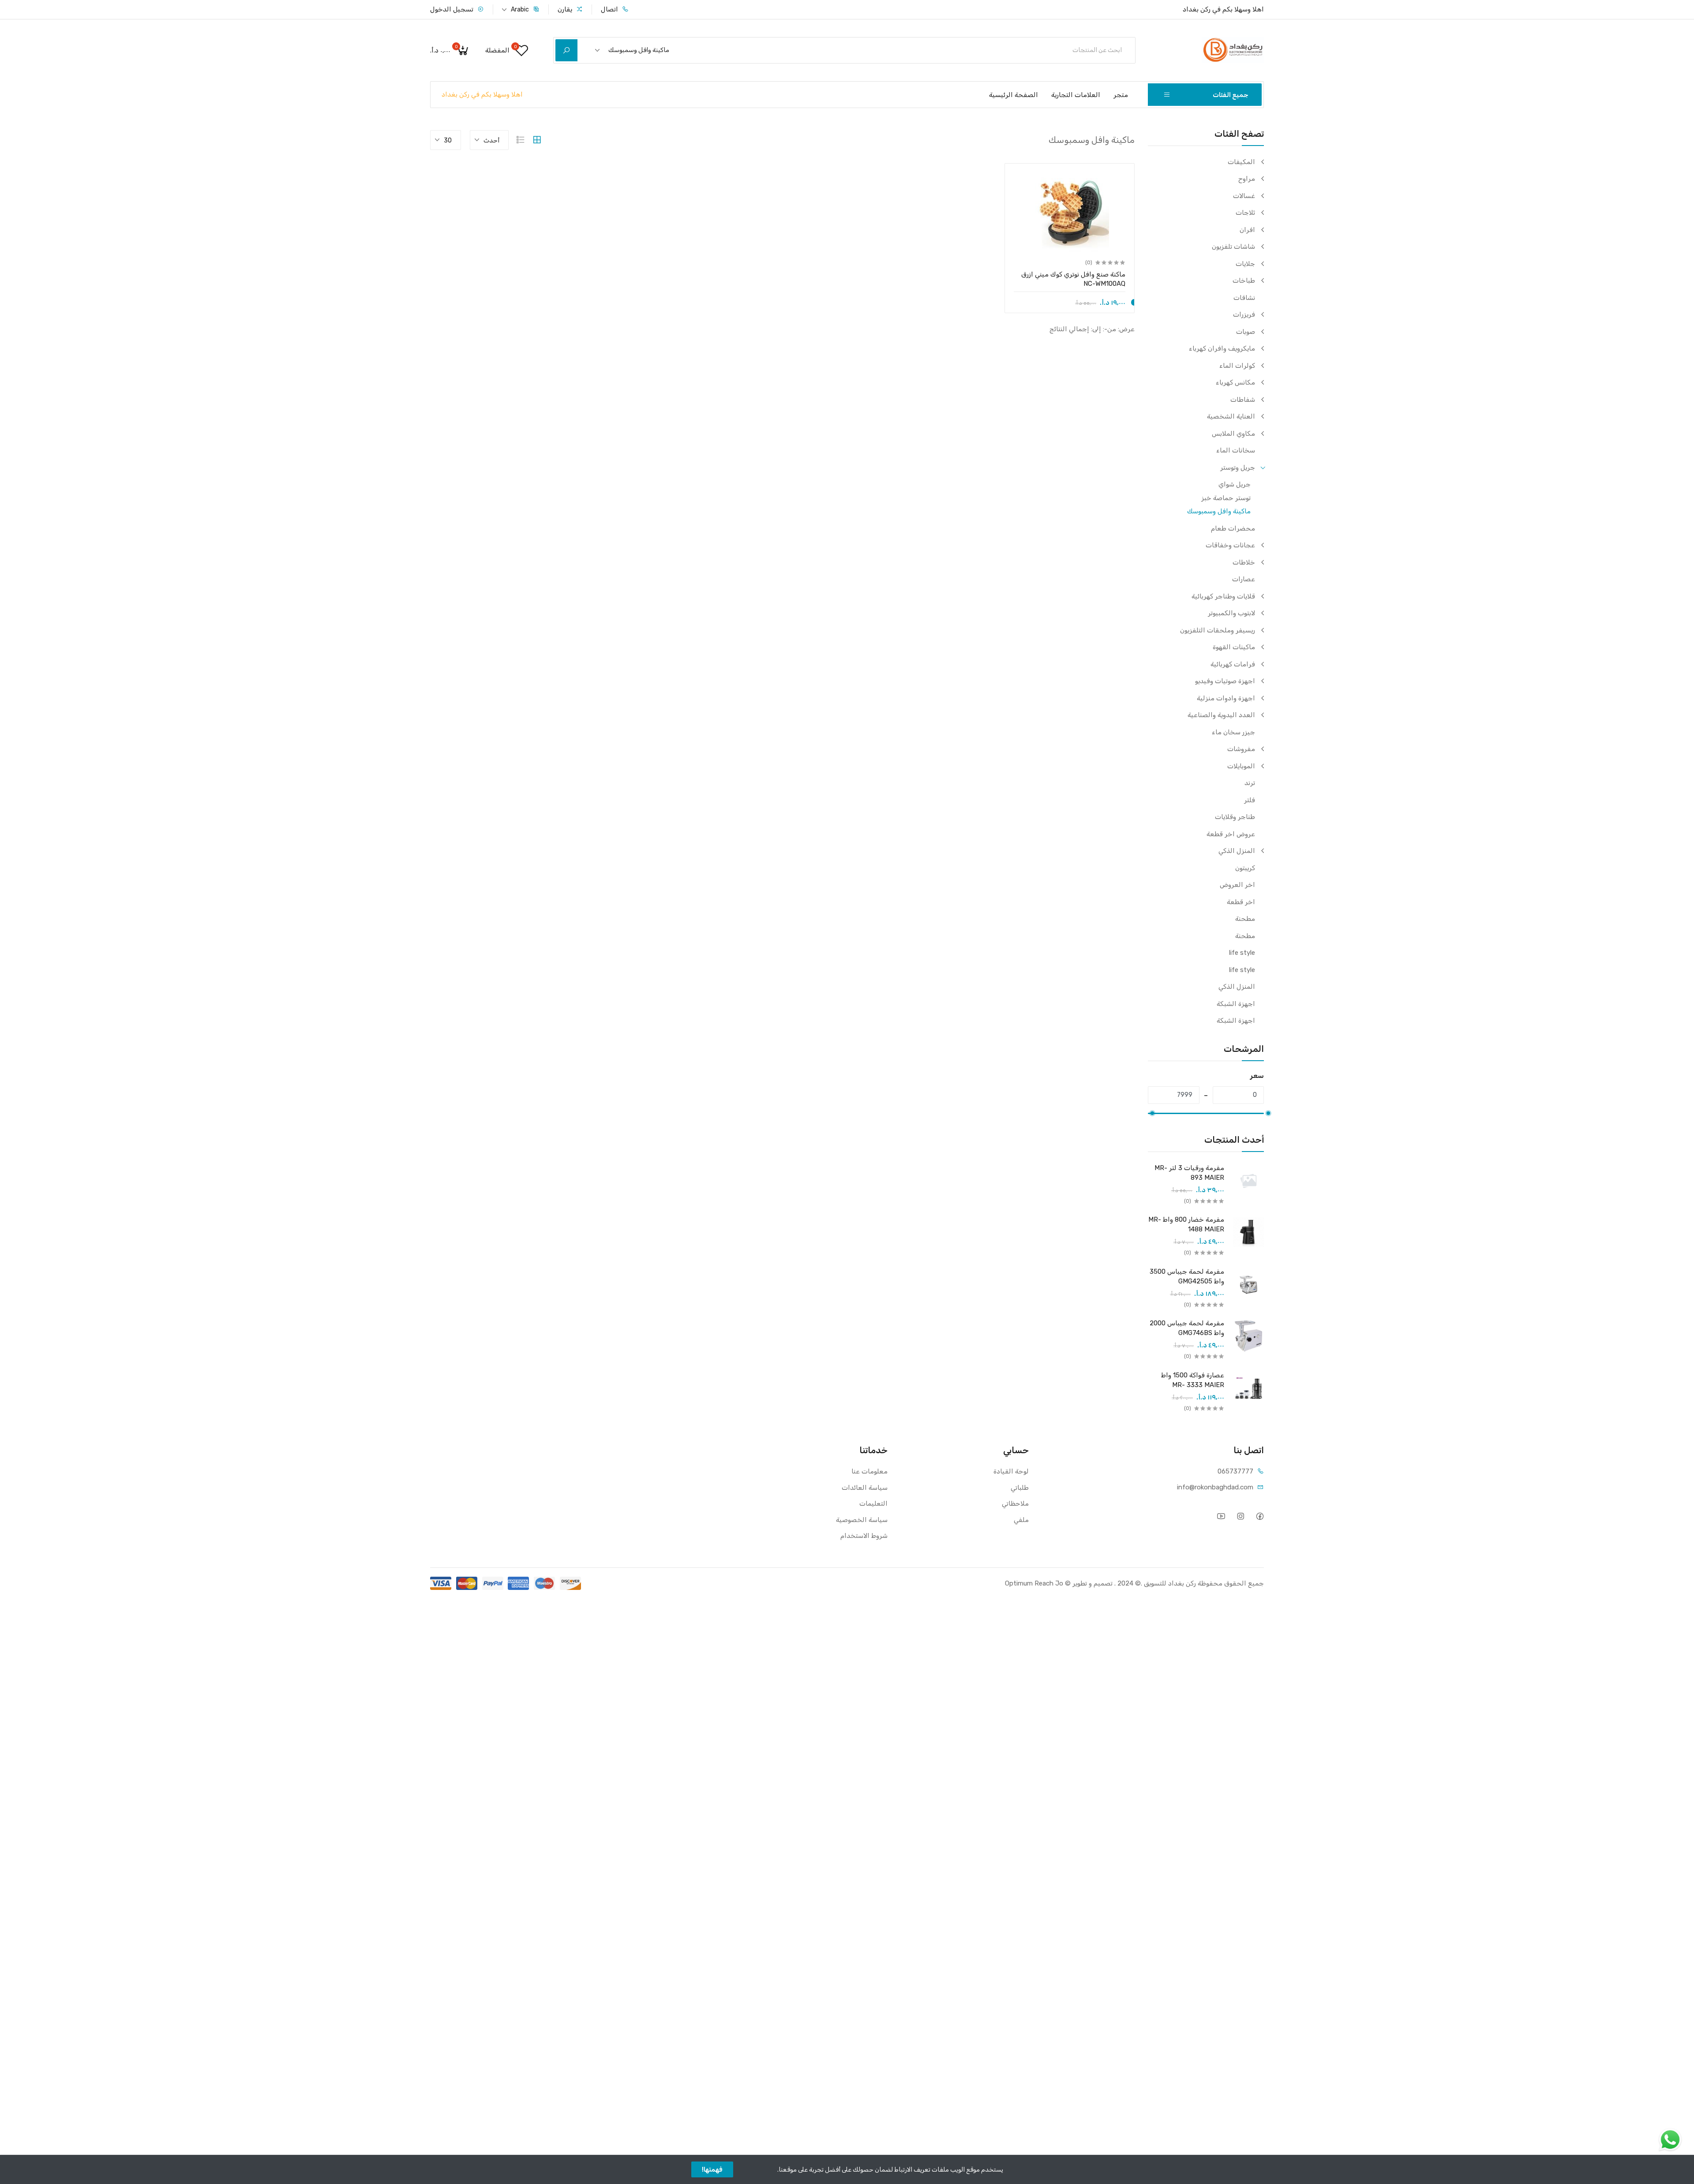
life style (1242, 953)
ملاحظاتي (1015, 1503)
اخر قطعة (1241, 902)
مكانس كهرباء (1235, 382)
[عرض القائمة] (521, 140)
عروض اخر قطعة (1231, 834)
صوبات (1246, 332)
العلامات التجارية (1076, 95)
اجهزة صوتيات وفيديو (1225, 681)
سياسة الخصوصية (862, 1520)
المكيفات (1241, 162)
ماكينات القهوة (1234, 647)
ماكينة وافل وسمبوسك (1219, 511)
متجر (1121, 95)
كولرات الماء (1237, 366)
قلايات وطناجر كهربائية (1223, 596)
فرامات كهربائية (1233, 664)
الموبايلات (1241, 766)
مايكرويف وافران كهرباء (1222, 348)
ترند (1250, 783)
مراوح (1247, 179)
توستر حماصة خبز (1226, 498)
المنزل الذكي (1237, 851)
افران (1247, 230)
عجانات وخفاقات (1230, 545)
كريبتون (1245, 868)
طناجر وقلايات (1235, 817)
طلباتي (1020, 1488)
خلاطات (1244, 562)
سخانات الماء (1236, 450)
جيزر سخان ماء (1233, 732)
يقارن (566, 9)
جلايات (1245, 264)
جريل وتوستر (1238, 467)
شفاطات (1243, 400)
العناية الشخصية (1231, 416)
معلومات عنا (869, 1471)
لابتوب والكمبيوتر (1231, 613)
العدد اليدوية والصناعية (1221, 715)
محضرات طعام (1233, 528)
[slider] (1268, 1113)
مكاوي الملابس (1233, 434)
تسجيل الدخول (453, 9)
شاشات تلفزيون (1233, 247)
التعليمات (873, 1503)
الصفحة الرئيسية (1014, 95)
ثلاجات (1245, 213)
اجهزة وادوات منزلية (1226, 698)
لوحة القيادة (1011, 1471)
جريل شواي (1235, 484)
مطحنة (1245, 919)
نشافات (1244, 298)
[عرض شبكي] (537, 140)
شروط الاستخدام (864, 1536)
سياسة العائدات (865, 1488)
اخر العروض (1237, 885)
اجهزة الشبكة (1236, 1004)
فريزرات (1244, 314)
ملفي (1021, 1520)
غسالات (1244, 196)
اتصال (610, 9)
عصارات (1244, 579)
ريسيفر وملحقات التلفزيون (1218, 630)
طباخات (1244, 280)
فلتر (1250, 800)
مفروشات (1241, 749)
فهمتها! (712, 2169)
